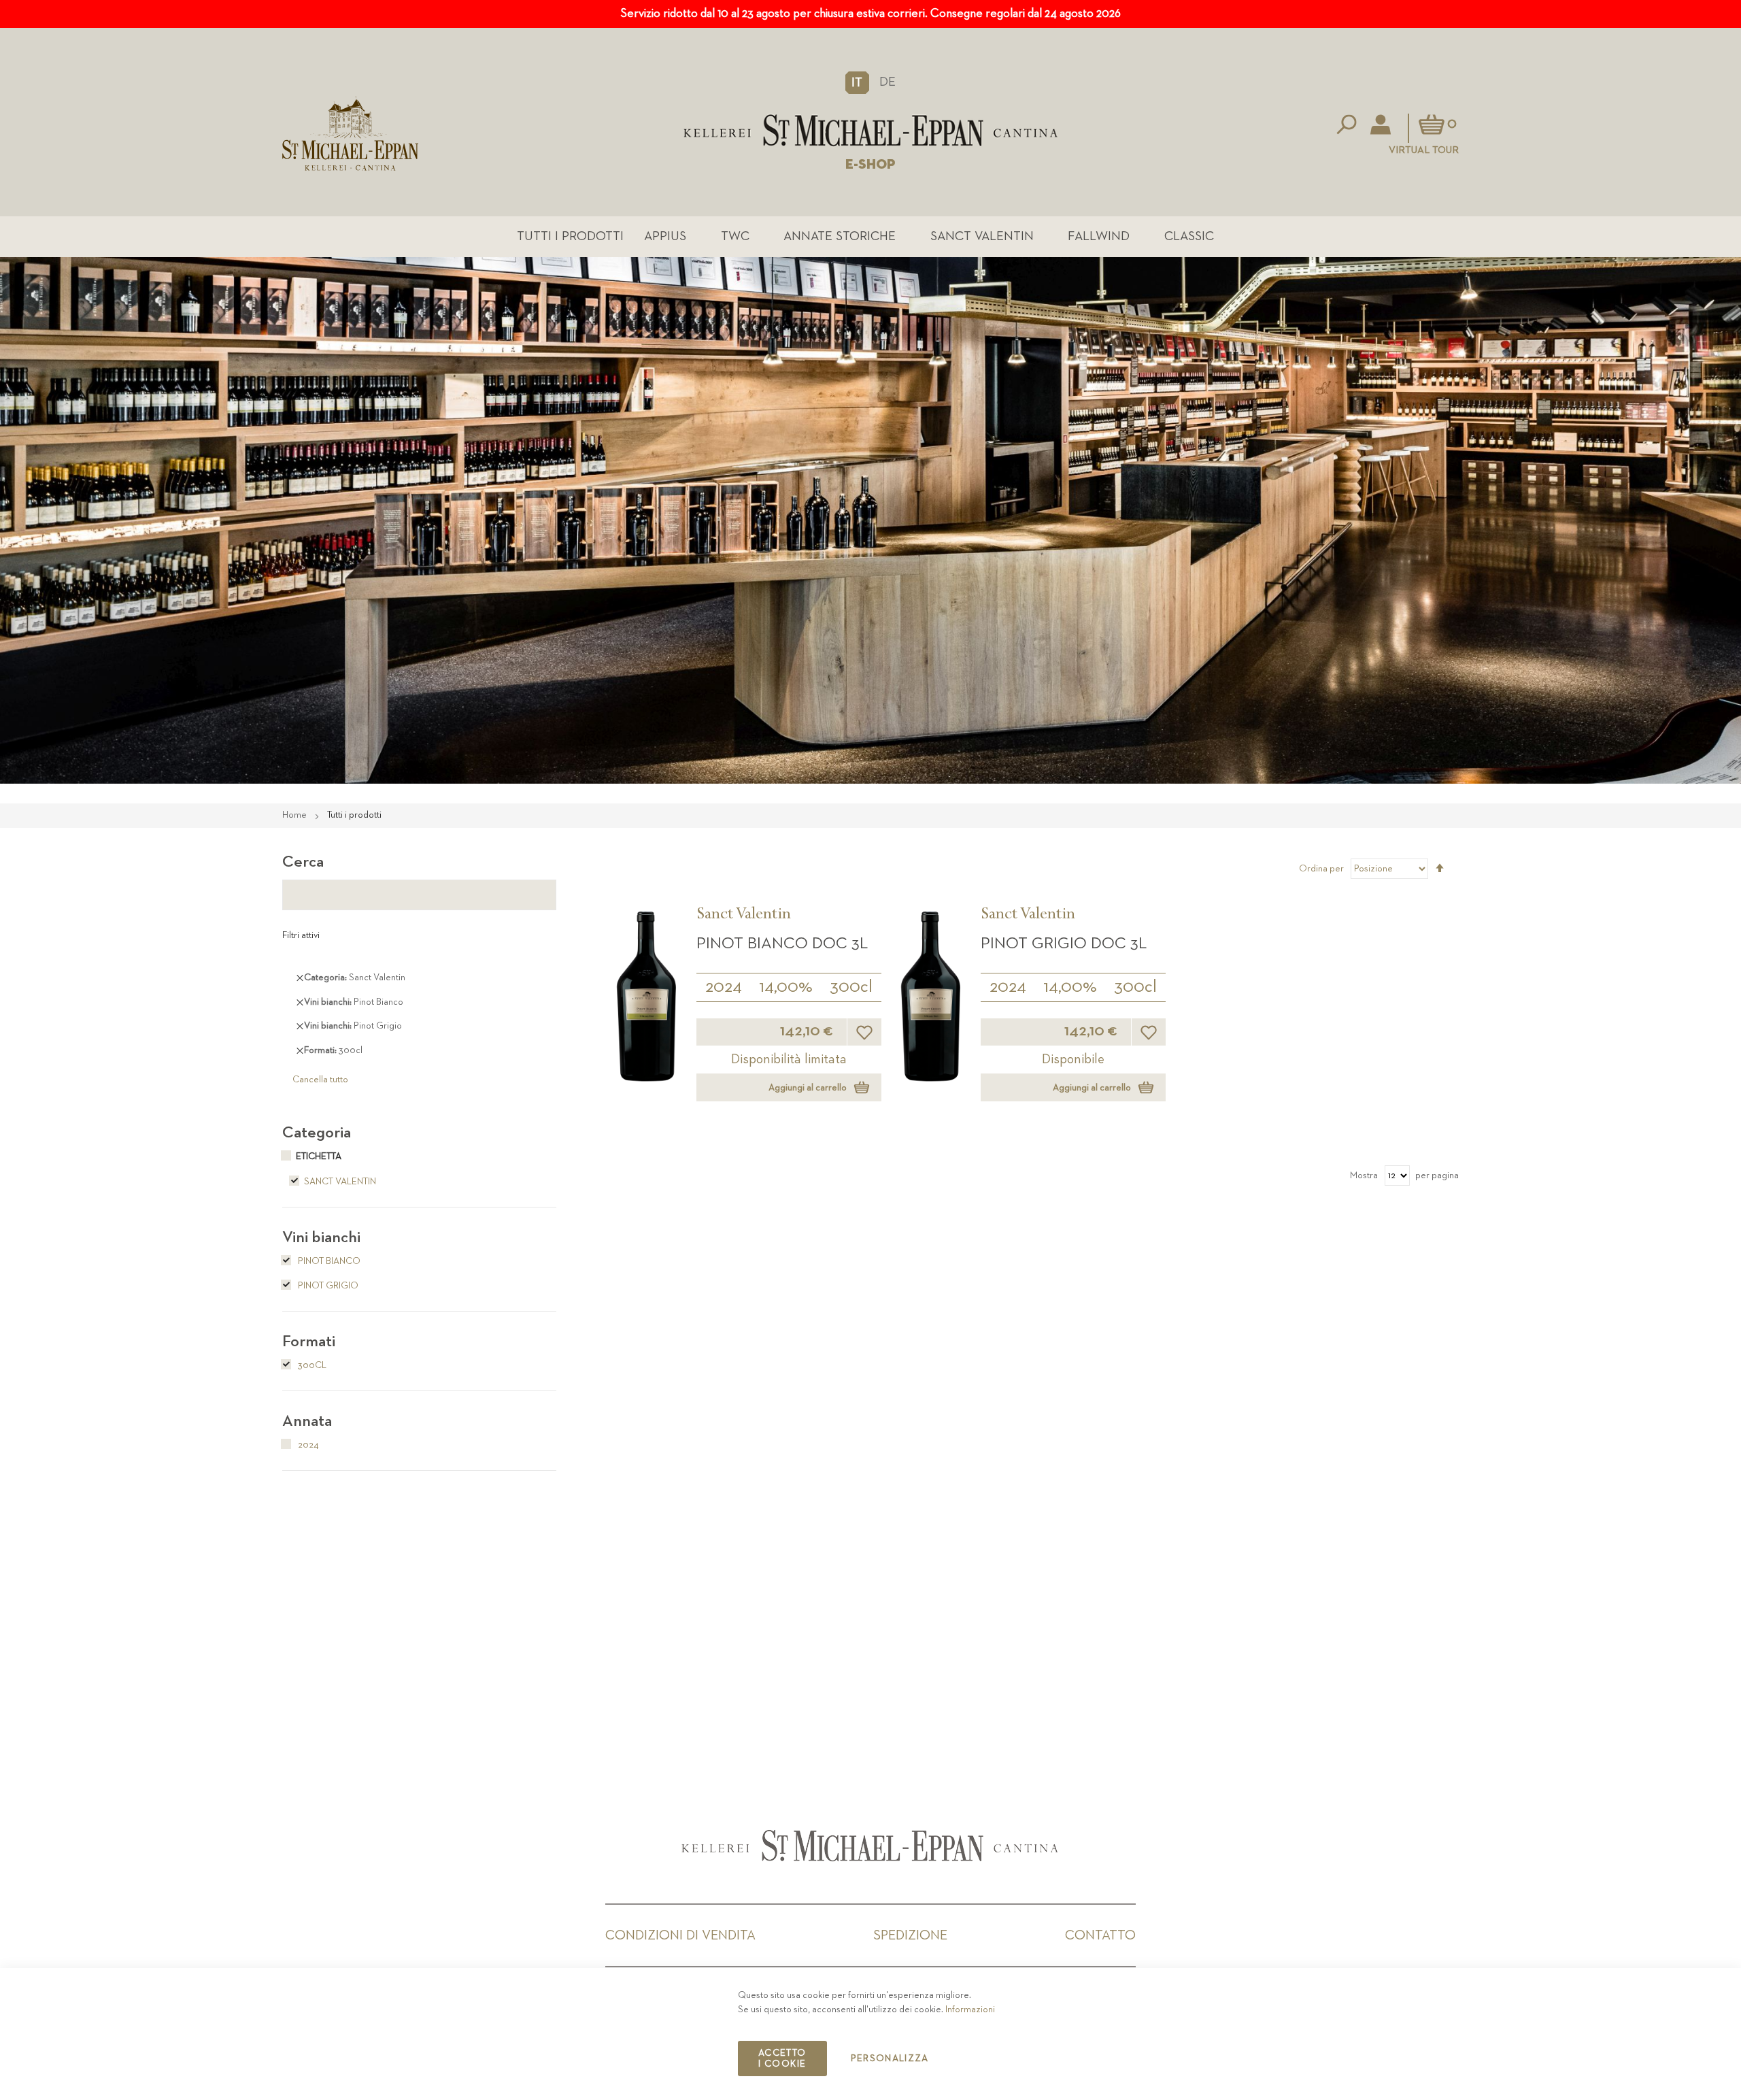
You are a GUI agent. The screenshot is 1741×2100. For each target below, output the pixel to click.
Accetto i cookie (782, 2059)
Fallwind (1099, 236)
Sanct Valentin (982, 236)
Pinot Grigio (327, 1286)
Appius (665, 236)
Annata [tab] (307, 1421)
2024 (724, 987)
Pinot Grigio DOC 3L (1064, 944)
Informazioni (970, 2010)
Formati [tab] (309, 1341)
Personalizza (890, 2059)
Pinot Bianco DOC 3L (782, 944)
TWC (735, 236)
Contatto (1100, 1935)
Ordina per (1321, 869)
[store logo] (871, 130)
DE (888, 82)
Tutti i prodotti (570, 236)
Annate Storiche (840, 236)
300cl (851, 987)
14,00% (786, 987)
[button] (857, 82)
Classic (1189, 236)
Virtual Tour (1424, 150)
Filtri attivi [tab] (301, 935)
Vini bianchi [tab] (321, 1237)
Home (295, 815)
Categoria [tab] (317, 1133)
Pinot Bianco (328, 1261)
